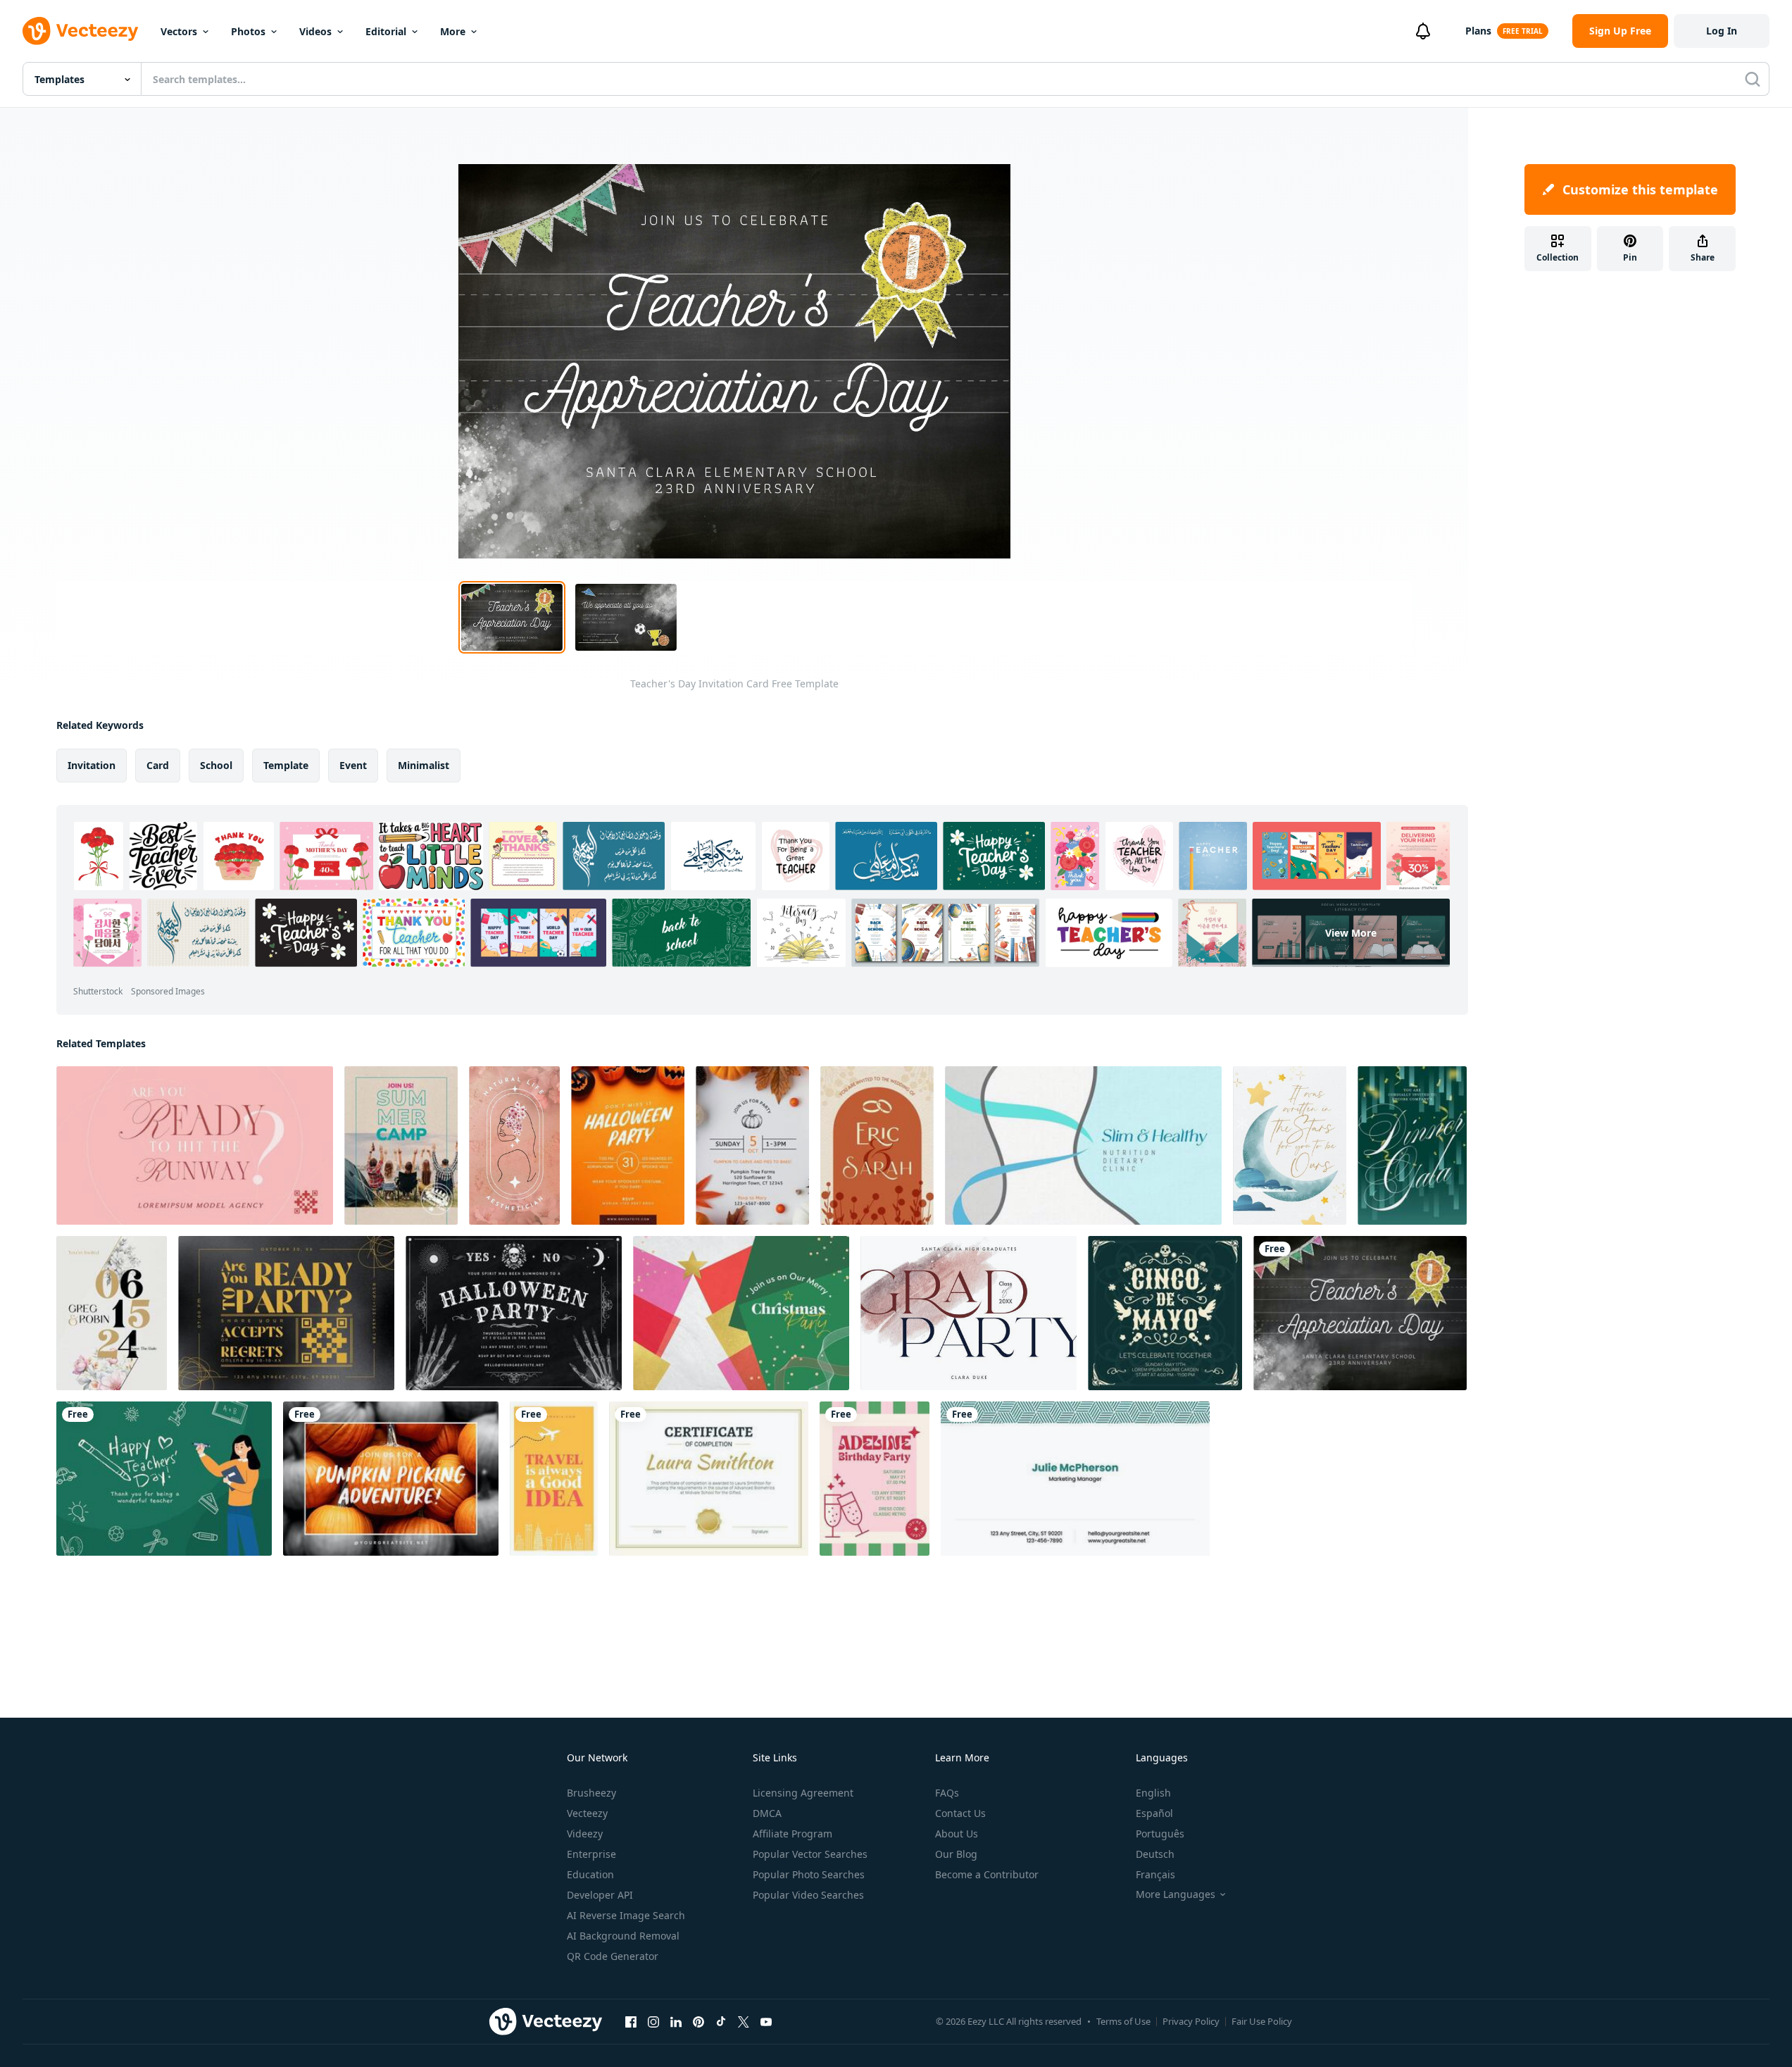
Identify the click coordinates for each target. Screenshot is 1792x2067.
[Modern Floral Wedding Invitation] (112, 1313)
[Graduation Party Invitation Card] (969, 1313)
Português (1160, 1834)
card (158, 765)
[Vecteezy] (80, 31)
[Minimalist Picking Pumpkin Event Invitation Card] (391, 1479)
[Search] (1753, 79)
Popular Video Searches (808, 1895)
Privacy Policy (1191, 2021)
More (453, 31)
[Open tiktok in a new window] (721, 2021)
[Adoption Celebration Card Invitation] (1290, 1145)
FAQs (947, 1793)
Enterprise (591, 1854)
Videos (315, 31)
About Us (957, 1834)
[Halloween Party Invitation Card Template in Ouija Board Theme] (514, 1313)
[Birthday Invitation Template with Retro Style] (875, 1479)
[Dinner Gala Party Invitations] (1412, 1145)
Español (1154, 1813)
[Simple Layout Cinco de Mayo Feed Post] (1165, 1313)
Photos (248, 31)
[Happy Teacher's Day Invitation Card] (164, 1479)
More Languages (1176, 1894)
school (216, 765)
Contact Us (960, 1813)
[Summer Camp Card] (401, 1145)
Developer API (600, 1895)
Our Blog (956, 1854)
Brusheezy (591, 1793)
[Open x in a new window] (744, 2021)
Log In (1722, 31)
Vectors (179, 31)
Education (590, 1874)
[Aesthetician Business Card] (514, 1145)
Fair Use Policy (1262, 2021)
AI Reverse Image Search (626, 1915)
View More (1351, 933)
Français (1155, 1874)
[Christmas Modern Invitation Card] (741, 1313)
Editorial (386, 31)
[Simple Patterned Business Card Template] (1075, 1479)
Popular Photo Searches (809, 1874)
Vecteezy (587, 1813)
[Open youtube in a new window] (766, 2021)
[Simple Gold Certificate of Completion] (709, 1479)
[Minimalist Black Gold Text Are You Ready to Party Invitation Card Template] (286, 1313)
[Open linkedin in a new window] (676, 2021)
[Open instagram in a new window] (653, 2021)
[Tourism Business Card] (554, 1479)
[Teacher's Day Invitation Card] (1360, 1313)
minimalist (424, 765)
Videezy (585, 1834)
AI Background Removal (623, 1936)
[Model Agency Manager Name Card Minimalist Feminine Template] (195, 1145)
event (353, 765)
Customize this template (1640, 189)
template (286, 765)
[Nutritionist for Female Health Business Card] (1083, 1145)
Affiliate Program (792, 1834)
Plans (1478, 31)
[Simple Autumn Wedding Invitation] (877, 1145)
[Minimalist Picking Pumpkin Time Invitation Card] (752, 1145)
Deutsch (1155, 1854)
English (1153, 1793)
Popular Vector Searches (810, 1854)
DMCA (767, 1813)
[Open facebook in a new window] (631, 2021)
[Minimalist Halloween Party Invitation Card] (628, 1145)
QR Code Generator (613, 1956)
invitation (92, 765)
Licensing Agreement (803, 1793)
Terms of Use (1123, 2021)
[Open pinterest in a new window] (698, 2021)
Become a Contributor (987, 1874)
